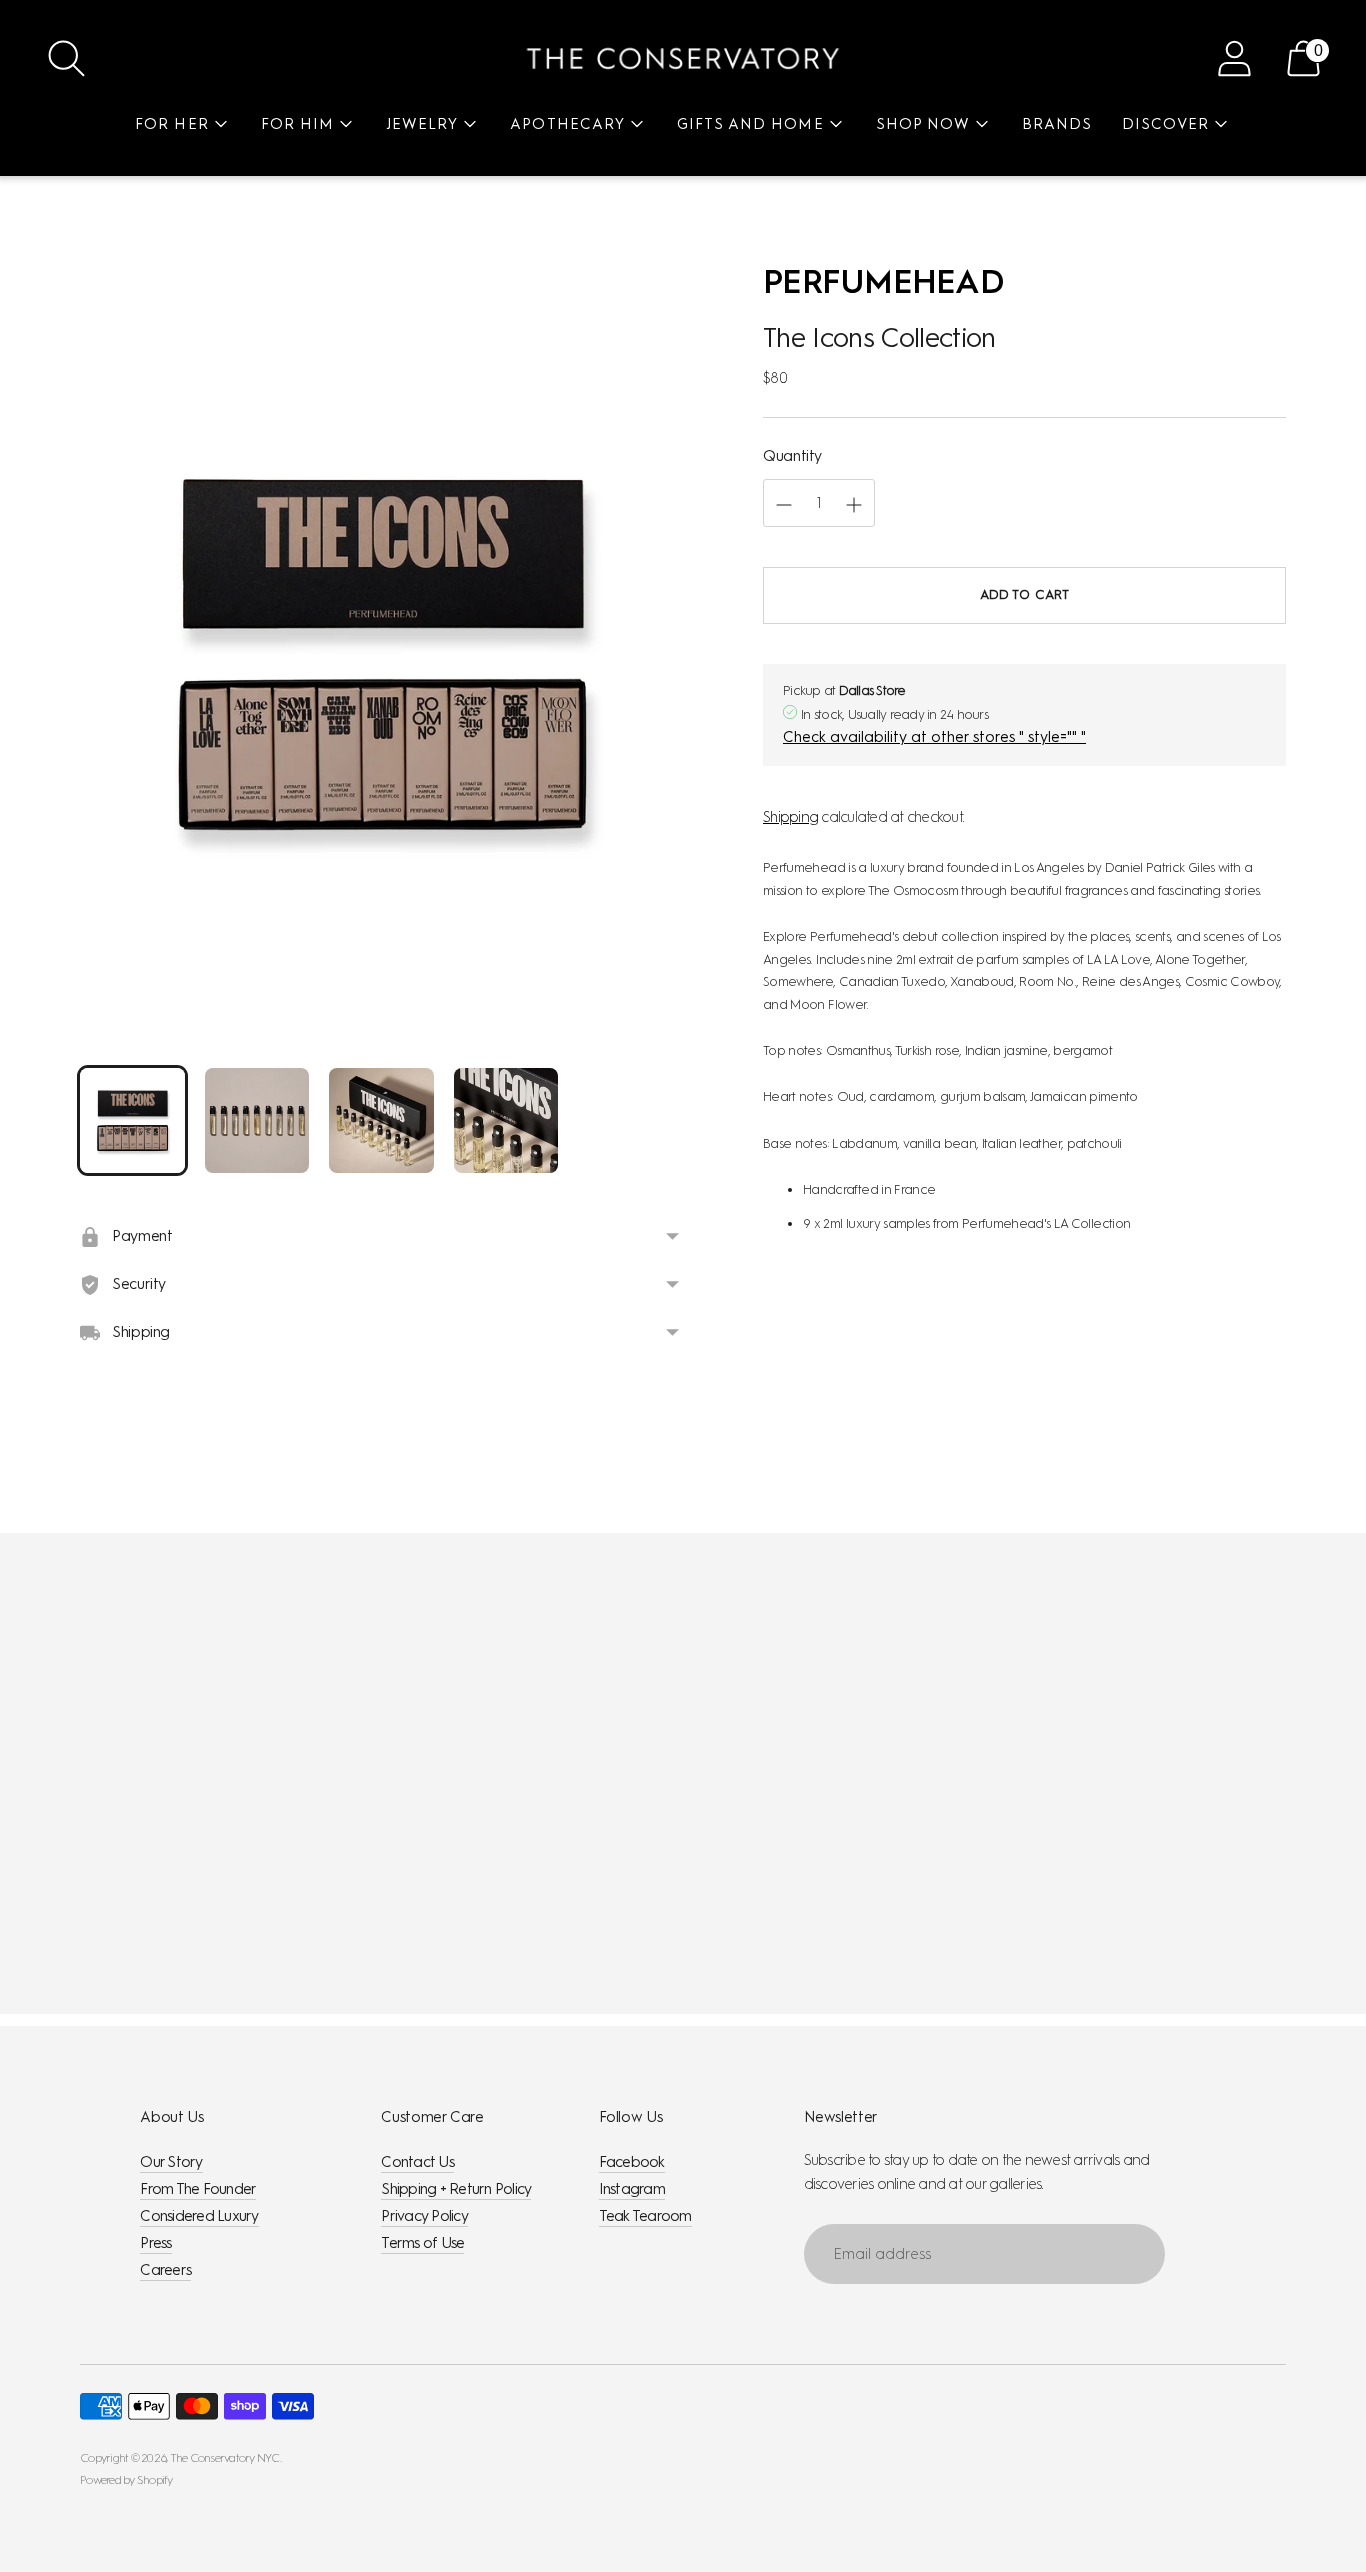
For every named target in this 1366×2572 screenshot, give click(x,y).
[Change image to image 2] (257, 1120)
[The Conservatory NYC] (683, 58)
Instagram (632, 2189)
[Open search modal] (66, 58)
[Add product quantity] (784, 505)
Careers (165, 2270)
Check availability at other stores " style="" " (934, 738)
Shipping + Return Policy (456, 2189)
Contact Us (417, 2162)
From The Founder (198, 2189)
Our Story (171, 2162)
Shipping (790, 817)
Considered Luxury (199, 2216)
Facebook (632, 2162)
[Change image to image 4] (506, 1120)
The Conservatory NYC (225, 2458)
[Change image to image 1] (132, 1120)
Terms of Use (422, 2243)
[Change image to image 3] (381, 1120)
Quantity (792, 457)
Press (155, 2243)
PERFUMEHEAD (883, 281)
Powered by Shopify (126, 2480)
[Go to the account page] (1234, 58)
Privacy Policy (424, 2216)
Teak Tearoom (645, 2216)
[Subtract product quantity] (854, 505)
